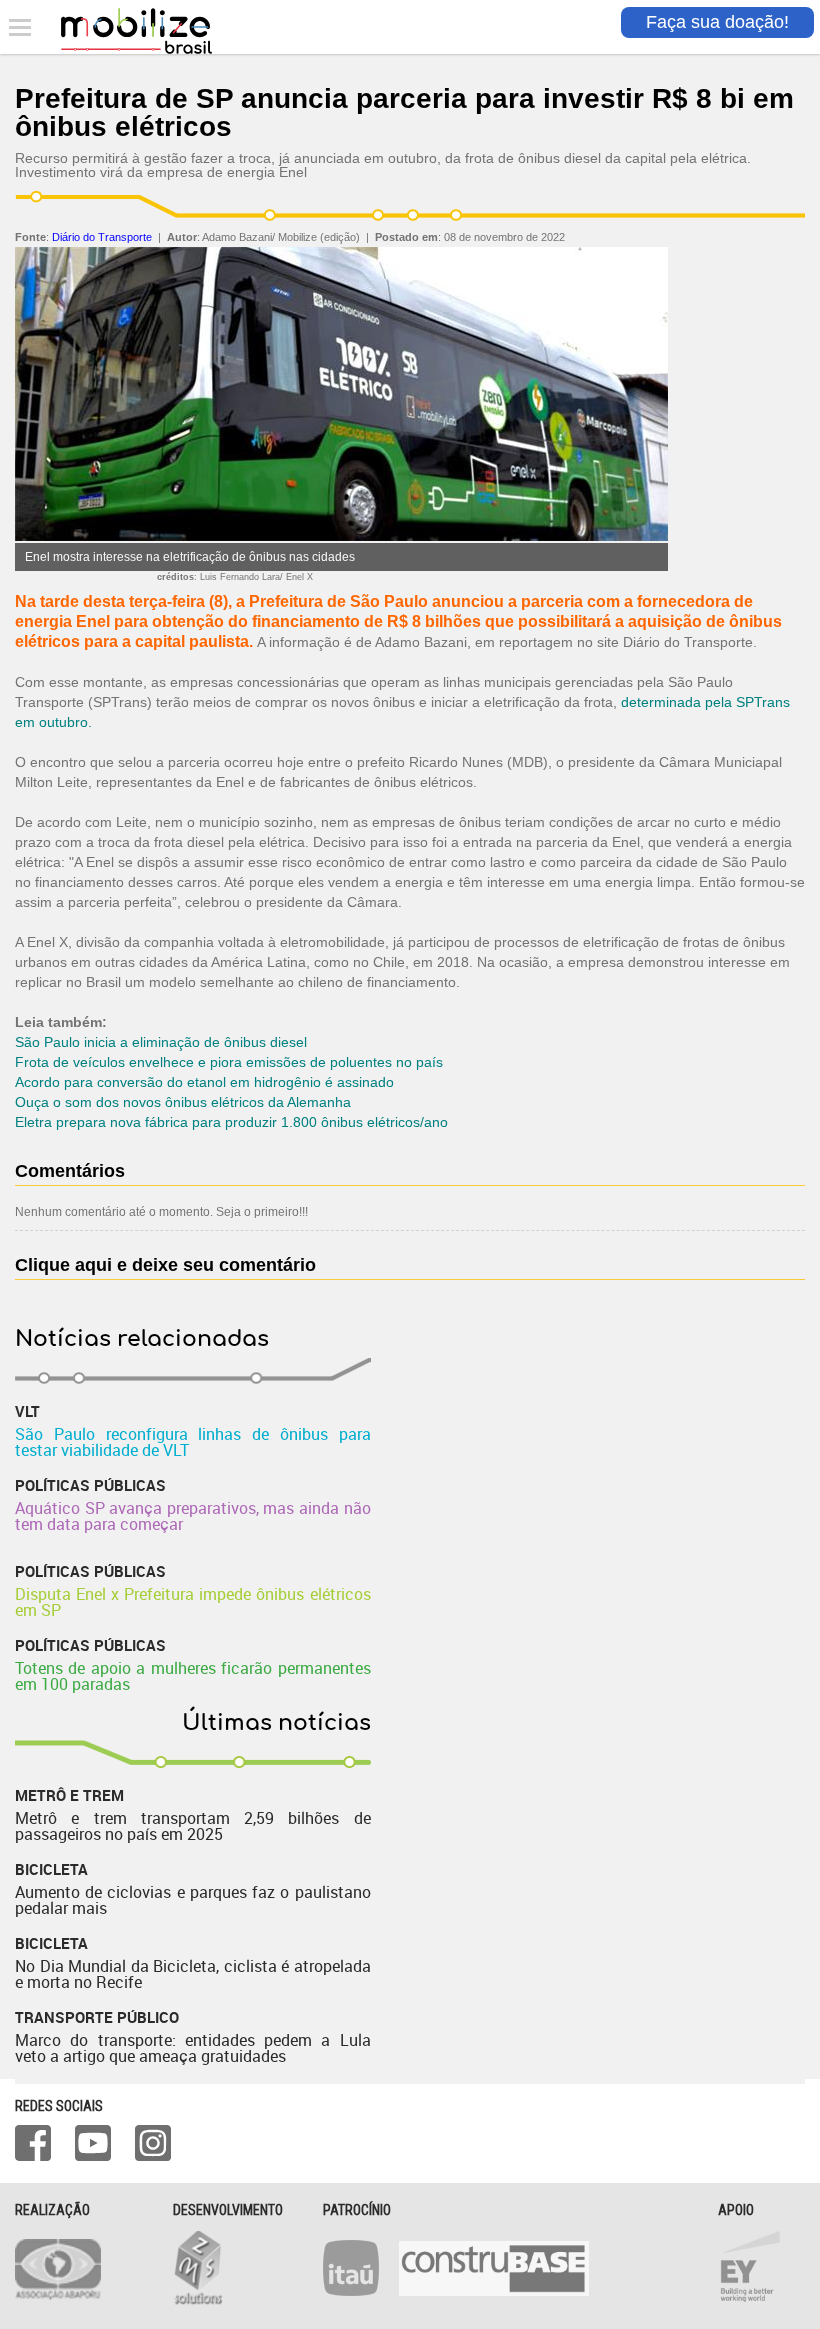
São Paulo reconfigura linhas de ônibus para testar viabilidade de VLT (193, 1442)
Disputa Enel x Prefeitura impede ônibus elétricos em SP (193, 1602)
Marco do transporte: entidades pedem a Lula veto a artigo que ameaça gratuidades (193, 2048)
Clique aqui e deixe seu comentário (165, 1265)
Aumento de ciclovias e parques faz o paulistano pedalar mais (193, 1900)
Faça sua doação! (717, 22)
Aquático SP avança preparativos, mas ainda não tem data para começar (193, 1516)
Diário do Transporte (102, 237)
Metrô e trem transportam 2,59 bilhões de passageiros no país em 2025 (193, 1826)
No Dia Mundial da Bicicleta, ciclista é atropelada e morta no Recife (193, 1974)
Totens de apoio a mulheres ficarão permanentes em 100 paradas (193, 1676)
